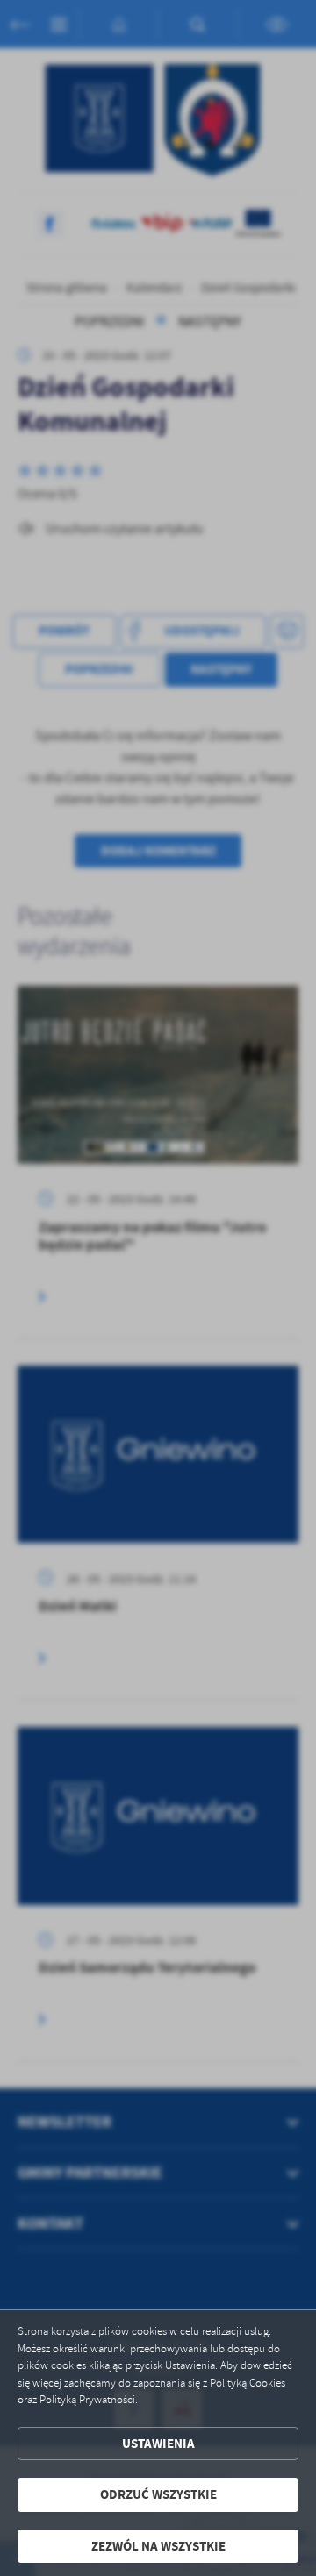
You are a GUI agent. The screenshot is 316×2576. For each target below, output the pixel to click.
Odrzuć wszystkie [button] (158, 2494)
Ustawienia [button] (158, 2444)
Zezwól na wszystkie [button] (158, 2546)
